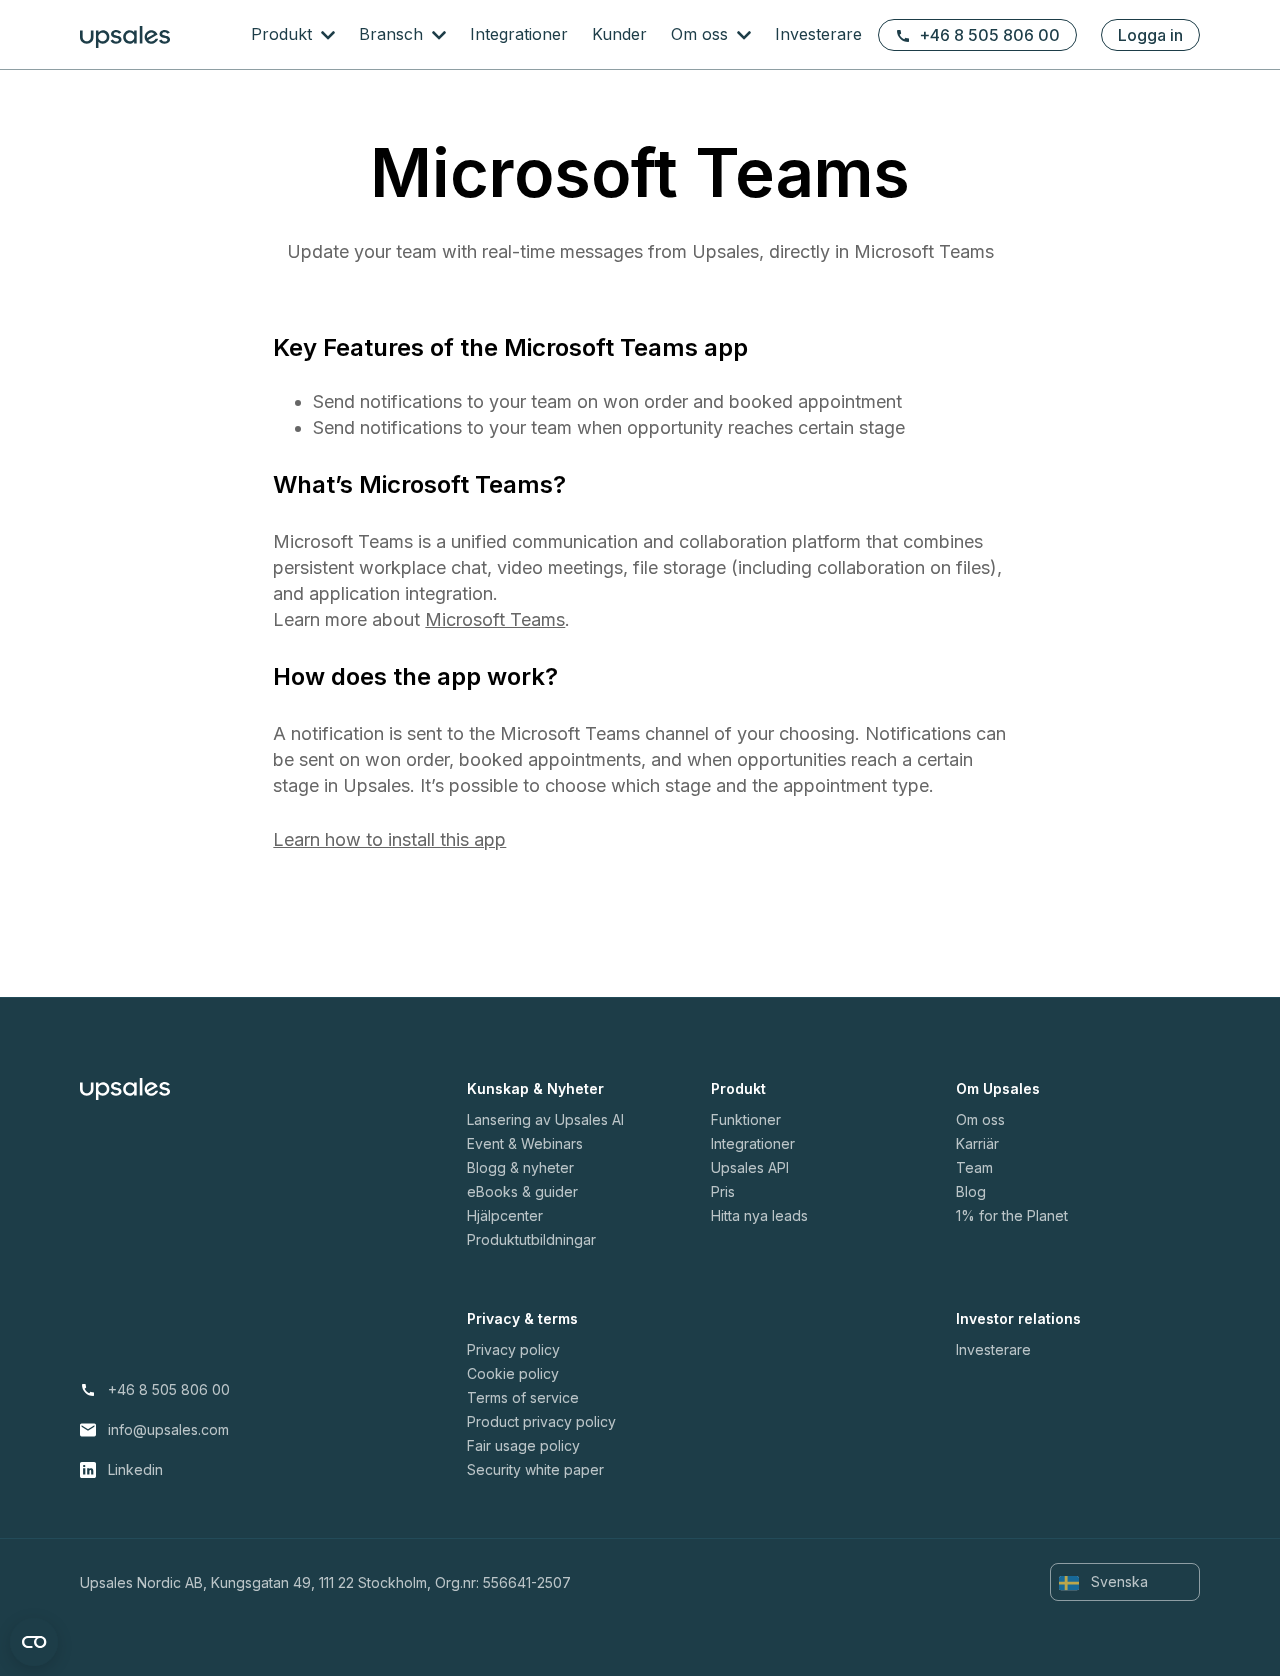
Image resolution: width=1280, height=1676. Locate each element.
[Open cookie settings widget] (34, 1642)
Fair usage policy (523, 1445)
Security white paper (535, 1469)
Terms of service (523, 1397)
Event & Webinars (525, 1143)
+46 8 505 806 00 (989, 35)
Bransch (393, 34)
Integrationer (519, 34)
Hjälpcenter (505, 1215)
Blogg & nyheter (520, 1167)
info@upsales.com (168, 1429)
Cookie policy (513, 1373)
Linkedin (135, 1469)
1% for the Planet (1012, 1215)
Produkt (284, 34)
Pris (723, 1191)
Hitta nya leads (759, 1215)
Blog (971, 1191)
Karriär (977, 1143)
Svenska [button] (1117, 1581)
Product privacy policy (541, 1421)
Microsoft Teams (495, 619)
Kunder (619, 34)
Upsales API (750, 1167)
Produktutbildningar (531, 1239)
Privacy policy (513, 1349)
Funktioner (746, 1119)
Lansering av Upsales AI (545, 1119)
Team (974, 1167)
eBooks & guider (522, 1191)
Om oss (702, 34)
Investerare (818, 34)
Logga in (1150, 35)
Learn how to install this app (389, 839)
